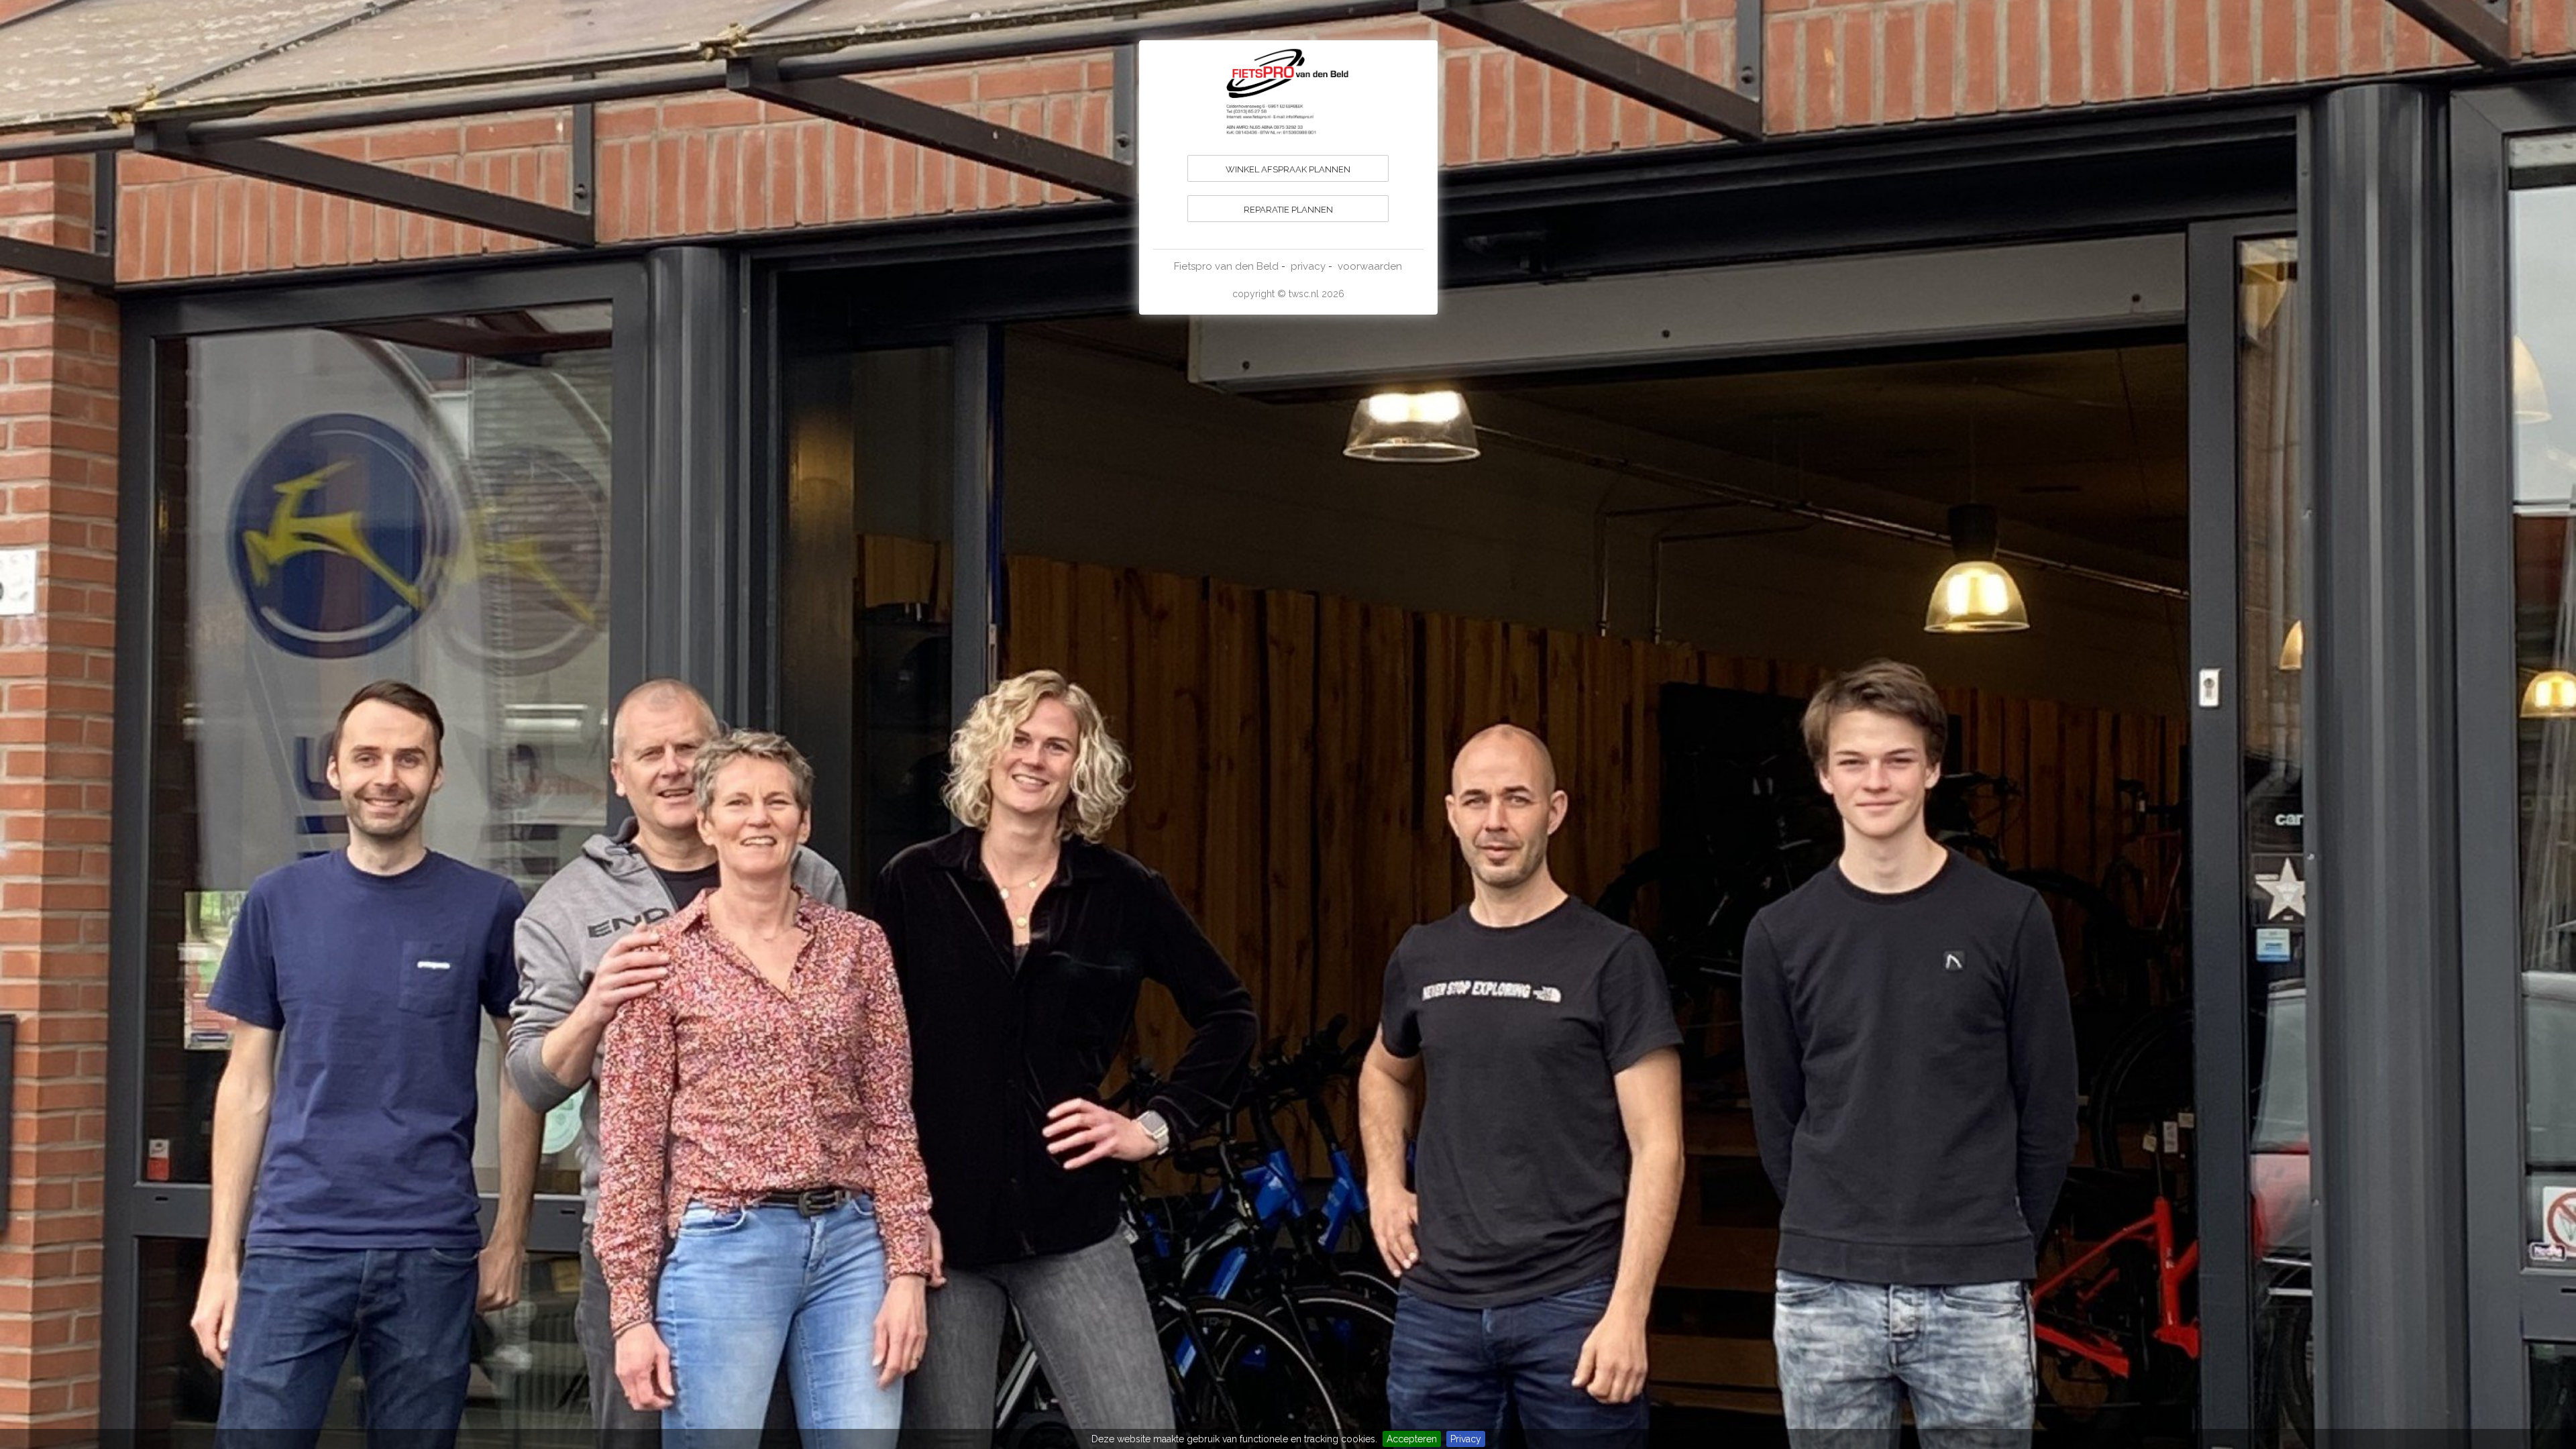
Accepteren (1412, 1439)
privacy (1308, 266)
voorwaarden (1370, 266)
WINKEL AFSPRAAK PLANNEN (1288, 169)
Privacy (1466, 1439)
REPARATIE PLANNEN (1288, 210)
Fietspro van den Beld (1226, 266)
